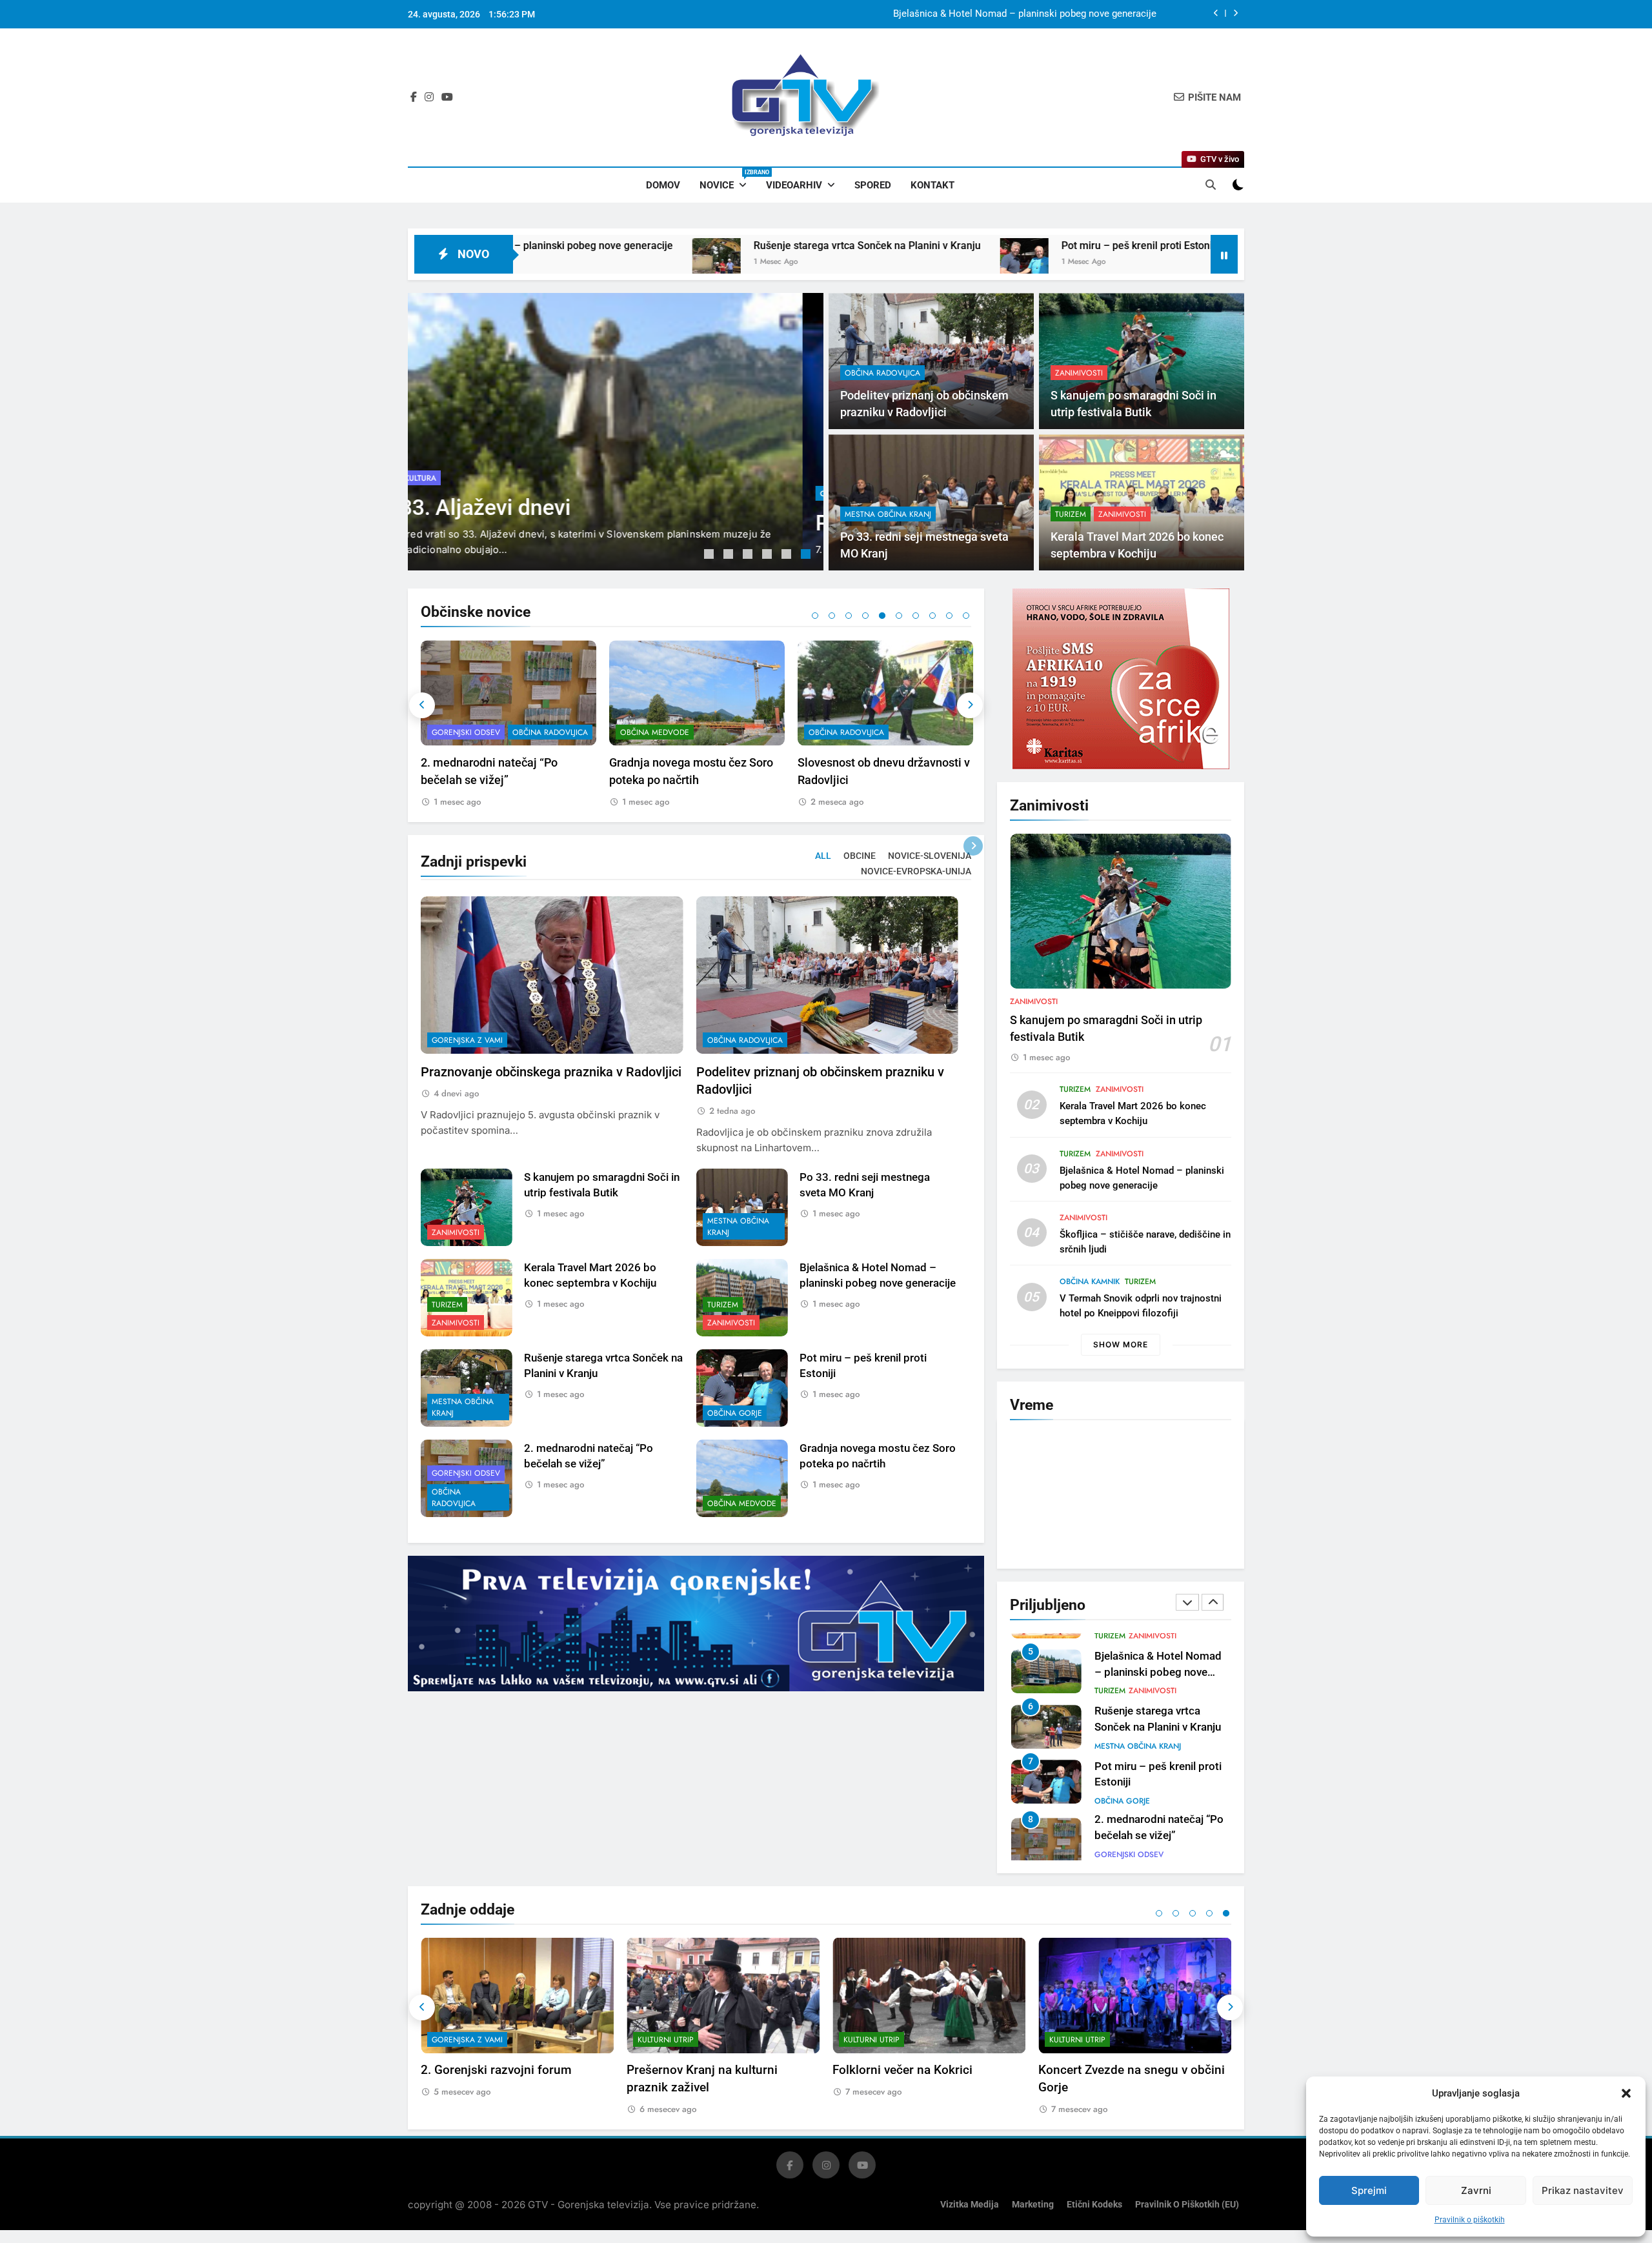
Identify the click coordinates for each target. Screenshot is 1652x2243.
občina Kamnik (1090, 1282)
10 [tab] (966, 616)
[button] (1626, 2093)
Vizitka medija (970, 2199)
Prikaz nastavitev (1583, 2190)
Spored (873, 185)
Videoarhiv (794, 185)
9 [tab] (949, 616)
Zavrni (1476, 2190)
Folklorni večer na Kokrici (902, 2064)
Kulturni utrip (666, 2033)
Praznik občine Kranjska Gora (564, 523)
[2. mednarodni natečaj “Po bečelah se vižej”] (1034, 262)
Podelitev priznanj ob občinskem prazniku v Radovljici (1041, 14)
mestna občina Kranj (888, 514)
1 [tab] (710, 556)
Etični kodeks (1094, 2199)
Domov (663, 185)
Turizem (1071, 514)
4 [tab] (769, 556)
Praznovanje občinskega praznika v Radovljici (551, 1072)
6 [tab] (807, 556)
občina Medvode (466, 732)
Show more (1121, 1344)
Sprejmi (1369, 2190)
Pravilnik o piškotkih (1470, 2220)
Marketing (1033, 2199)
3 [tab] (749, 556)
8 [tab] (932, 616)
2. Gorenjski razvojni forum (496, 2064)
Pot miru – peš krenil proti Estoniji (912, 246)
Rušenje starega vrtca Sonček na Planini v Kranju (640, 246)
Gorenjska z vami (467, 1040)
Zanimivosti (1079, 373)
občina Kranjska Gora (472, 494)
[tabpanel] (616, 432)
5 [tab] (788, 556)
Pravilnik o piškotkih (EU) (1187, 2199)
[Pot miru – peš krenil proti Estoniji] (797, 262)
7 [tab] (916, 616)
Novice (728, 180)
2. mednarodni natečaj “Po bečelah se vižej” (1173, 246)
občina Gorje (735, 1413)
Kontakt (932, 185)
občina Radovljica (882, 373)
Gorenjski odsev (466, 1473)
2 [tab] (730, 556)
